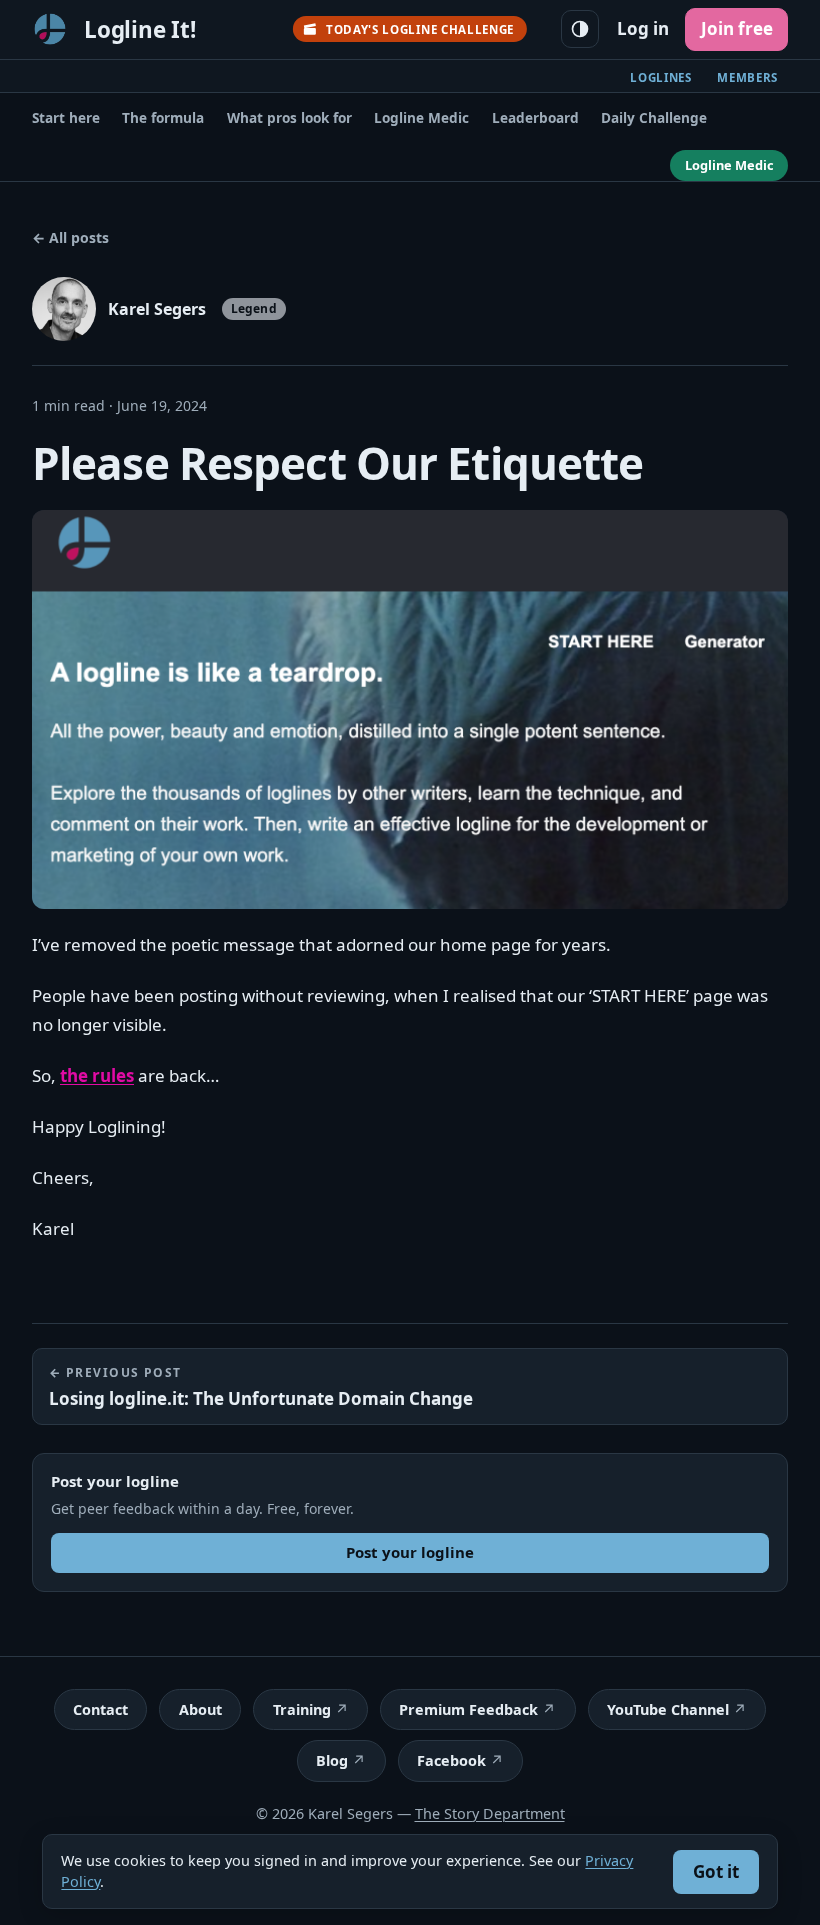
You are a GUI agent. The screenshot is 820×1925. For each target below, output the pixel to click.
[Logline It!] (50, 29)
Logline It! (140, 29)
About (200, 1709)
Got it (716, 1871)
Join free (737, 28)
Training (302, 1709)
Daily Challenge (654, 117)
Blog (332, 1760)
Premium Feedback (468, 1709)
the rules (97, 1075)
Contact (100, 1709)
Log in (643, 28)
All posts (70, 237)
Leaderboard (535, 117)
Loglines (661, 77)
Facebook (451, 1760)
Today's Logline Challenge (420, 29)
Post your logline (410, 1552)
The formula (163, 117)
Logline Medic (421, 117)
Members (747, 77)
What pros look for (289, 117)
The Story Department (490, 1813)
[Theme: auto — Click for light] (580, 29)
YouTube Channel (668, 1709)
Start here (66, 117)
